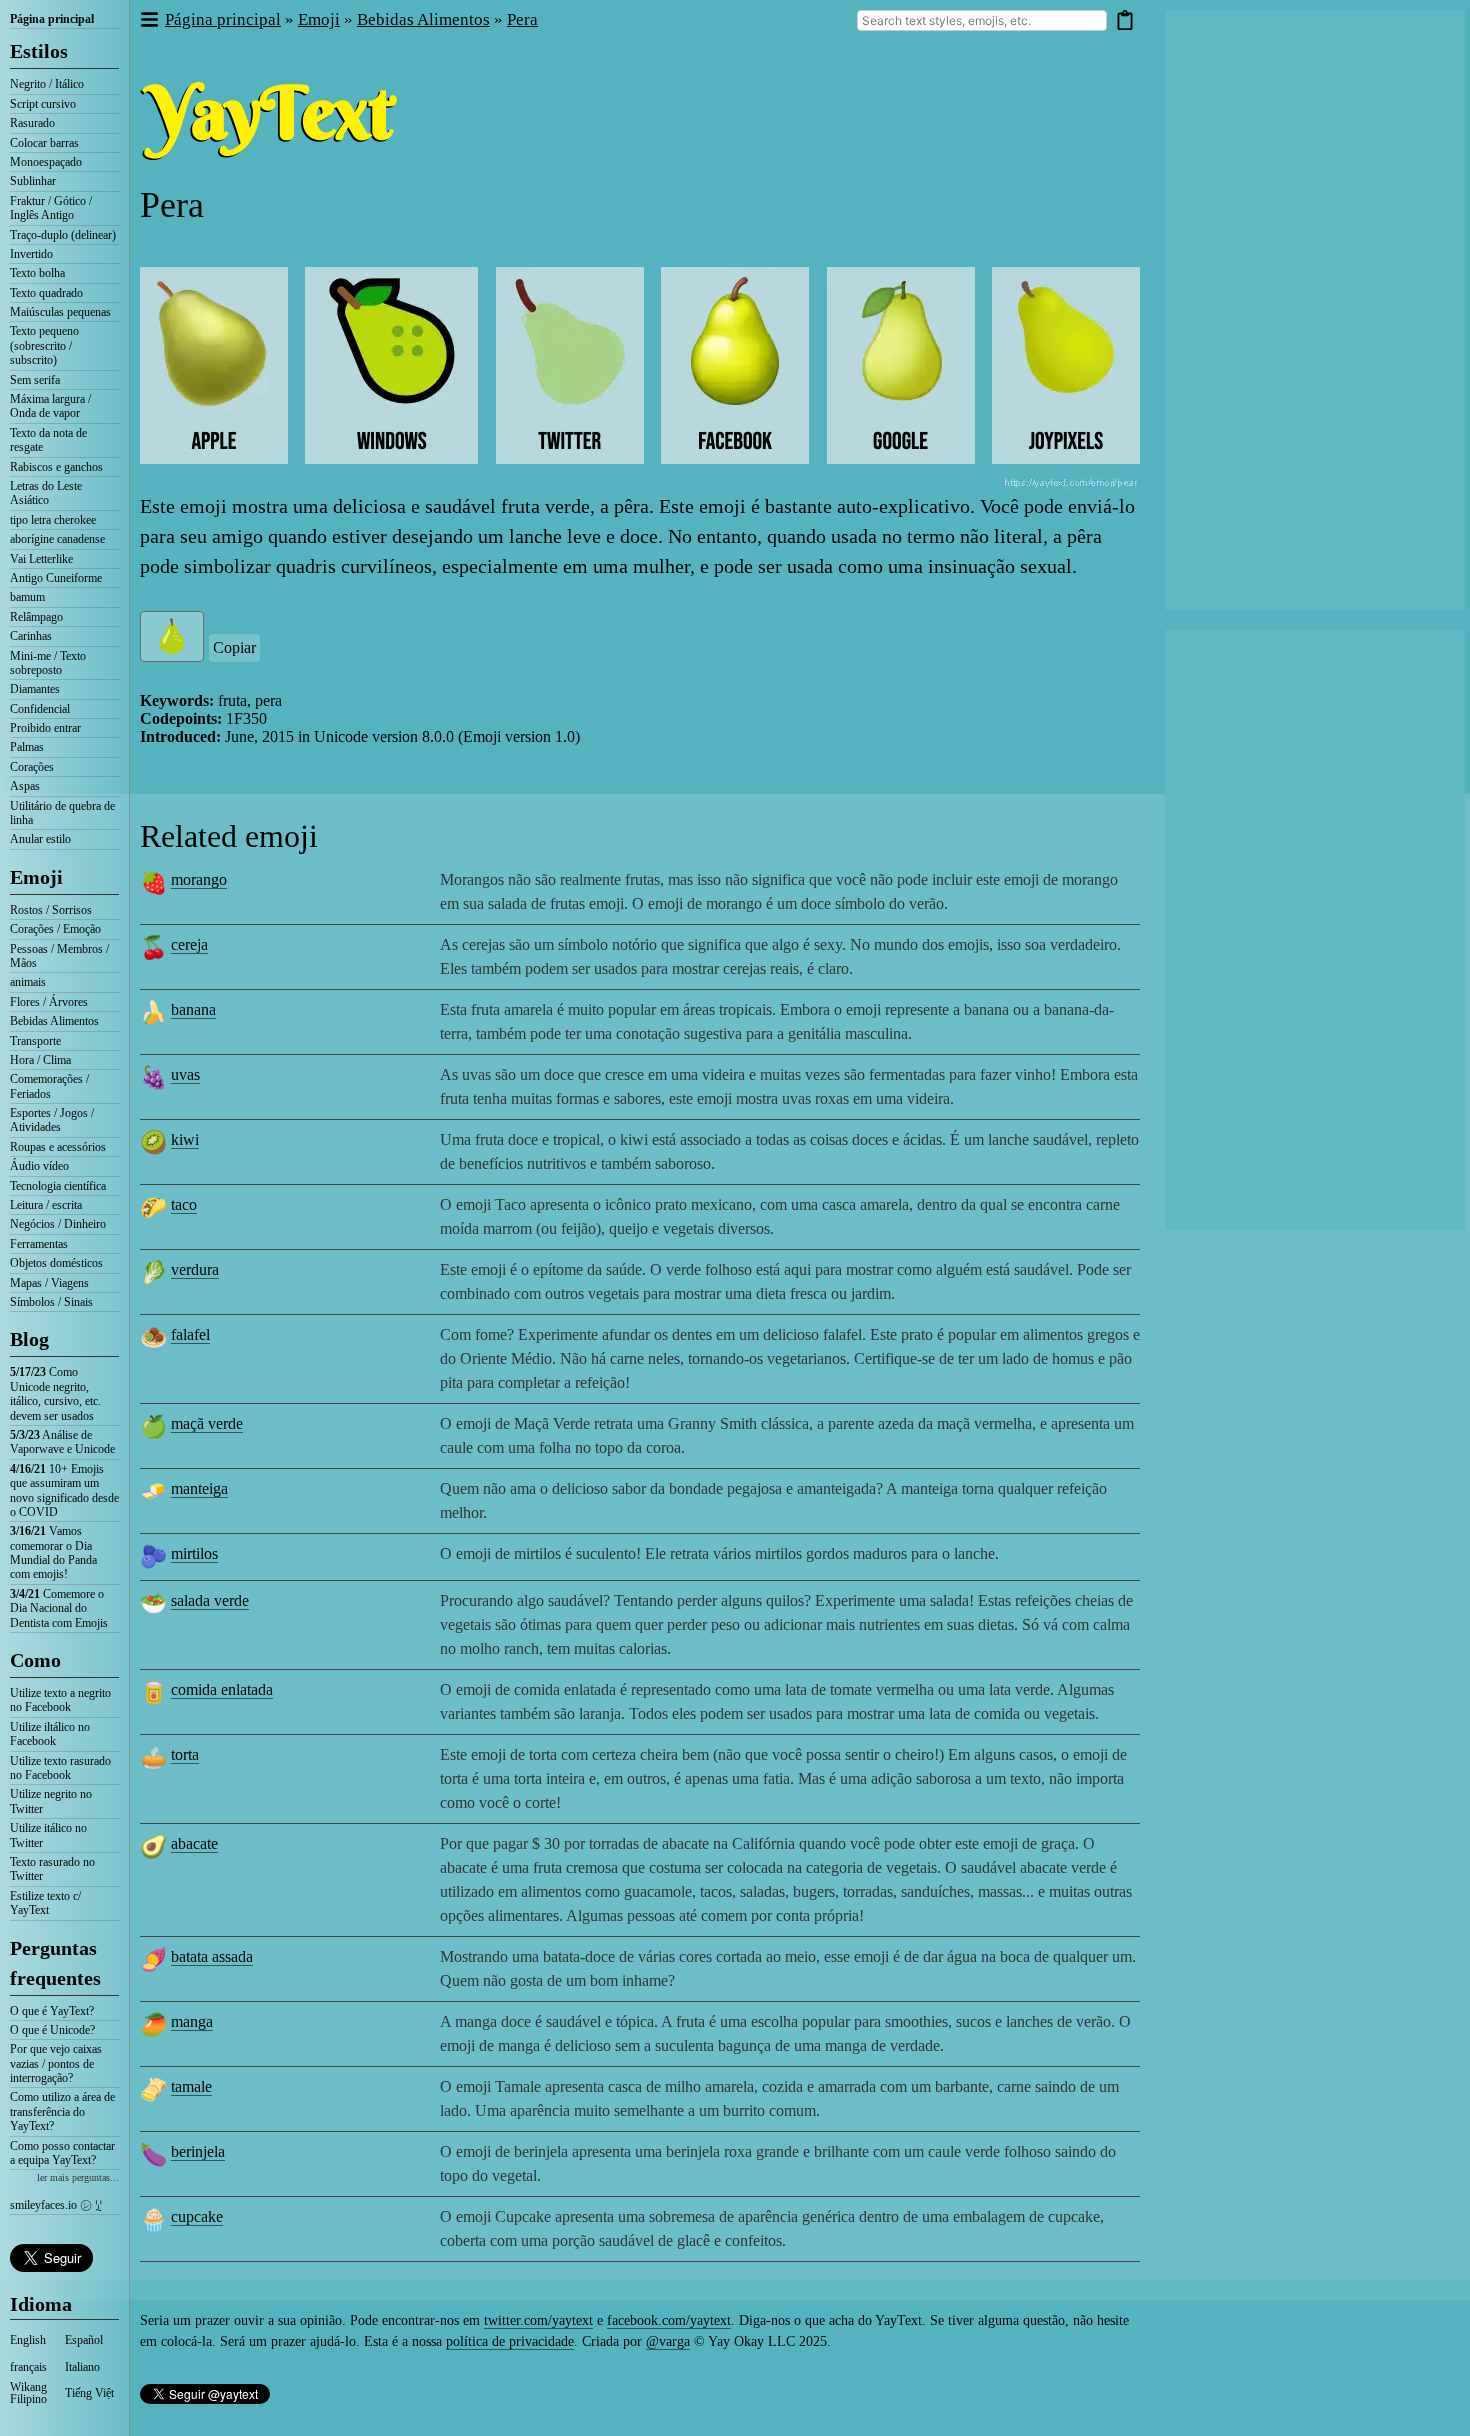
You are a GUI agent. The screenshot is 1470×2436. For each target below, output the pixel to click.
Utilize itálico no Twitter (48, 1835)
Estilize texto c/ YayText (45, 1903)
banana (193, 1009)
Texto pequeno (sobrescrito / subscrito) (44, 345)
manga (192, 2021)
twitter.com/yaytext (538, 2320)
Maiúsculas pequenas (60, 312)
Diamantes (35, 689)
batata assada (212, 1956)
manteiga (199, 1488)
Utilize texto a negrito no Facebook (60, 1700)
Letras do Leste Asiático (46, 493)
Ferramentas (39, 1244)
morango (199, 879)
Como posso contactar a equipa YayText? (62, 2153)
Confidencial (40, 709)
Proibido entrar (45, 728)
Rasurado (32, 123)
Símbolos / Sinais (51, 1302)
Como (35, 1660)
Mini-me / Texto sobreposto (48, 663)
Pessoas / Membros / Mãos (59, 956)
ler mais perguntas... (78, 2177)
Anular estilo (40, 839)
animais (28, 982)
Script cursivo (43, 104)
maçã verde (207, 1423)
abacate (194, 1843)
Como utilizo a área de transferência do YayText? (62, 2111)
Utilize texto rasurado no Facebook (60, 1768)
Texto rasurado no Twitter (52, 1869)
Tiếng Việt (89, 2393)
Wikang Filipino (28, 2393)
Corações (32, 767)
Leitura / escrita (46, 1205)
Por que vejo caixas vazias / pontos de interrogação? (56, 2063)
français (28, 2367)
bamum (27, 597)
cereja (189, 944)
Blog (29, 1339)
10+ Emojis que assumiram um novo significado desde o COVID (64, 1490)
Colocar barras (44, 143)
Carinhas (31, 636)
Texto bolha (37, 273)
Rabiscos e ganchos (56, 467)
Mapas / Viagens (49, 1283)
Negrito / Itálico (47, 84)
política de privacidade (510, 2341)
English (28, 2340)
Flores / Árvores (49, 1002)
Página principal (52, 19)
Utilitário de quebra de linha (62, 813)
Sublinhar (33, 181)
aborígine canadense (57, 539)
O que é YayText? (52, 2011)
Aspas (25, 786)
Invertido (31, 254)
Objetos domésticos (56, 1263)
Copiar (234, 647)
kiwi (185, 1139)
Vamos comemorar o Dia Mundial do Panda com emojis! (53, 1552)
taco (184, 1204)
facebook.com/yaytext (669, 2320)
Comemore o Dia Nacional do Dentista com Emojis (59, 1608)
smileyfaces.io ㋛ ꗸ (56, 2205)
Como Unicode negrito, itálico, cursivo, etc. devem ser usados (55, 1393)
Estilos (39, 51)
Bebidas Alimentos (54, 1021)
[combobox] (982, 20)
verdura (195, 1269)
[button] (148, 20)
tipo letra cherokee (53, 520)
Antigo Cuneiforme (56, 578)
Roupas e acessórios (58, 1147)
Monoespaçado (46, 162)
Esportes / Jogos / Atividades (52, 1120)
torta (185, 1754)
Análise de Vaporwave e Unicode (62, 1442)
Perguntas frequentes (55, 1963)
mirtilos (194, 1553)
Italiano (82, 2367)
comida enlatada (222, 1689)
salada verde (210, 1600)
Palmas (27, 747)
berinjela (198, 2151)
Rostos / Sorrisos (51, 910)
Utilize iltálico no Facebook (50, 1734)
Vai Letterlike (41, 559)
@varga (668, 2341)
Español (84, 2340)
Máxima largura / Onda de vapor (50, 406)
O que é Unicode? (52, 2030)
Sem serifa (35, 380)
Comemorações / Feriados (49, 1086)
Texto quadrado (46, 293)
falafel (190, 1334)
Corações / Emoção (55, 929)
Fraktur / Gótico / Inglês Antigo (51, 208)
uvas (185, 1074)
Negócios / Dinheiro (58, 1224)
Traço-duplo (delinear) (63, 235)
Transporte (35, 1041)
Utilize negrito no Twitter (51, 1801)
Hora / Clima (40, 1060)
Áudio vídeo (39, 1166)
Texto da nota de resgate (48, 440)
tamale (191, 2086)
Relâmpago (36, 617)
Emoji (36, 877)
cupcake (197, 2216)
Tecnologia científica (58, 1186)
